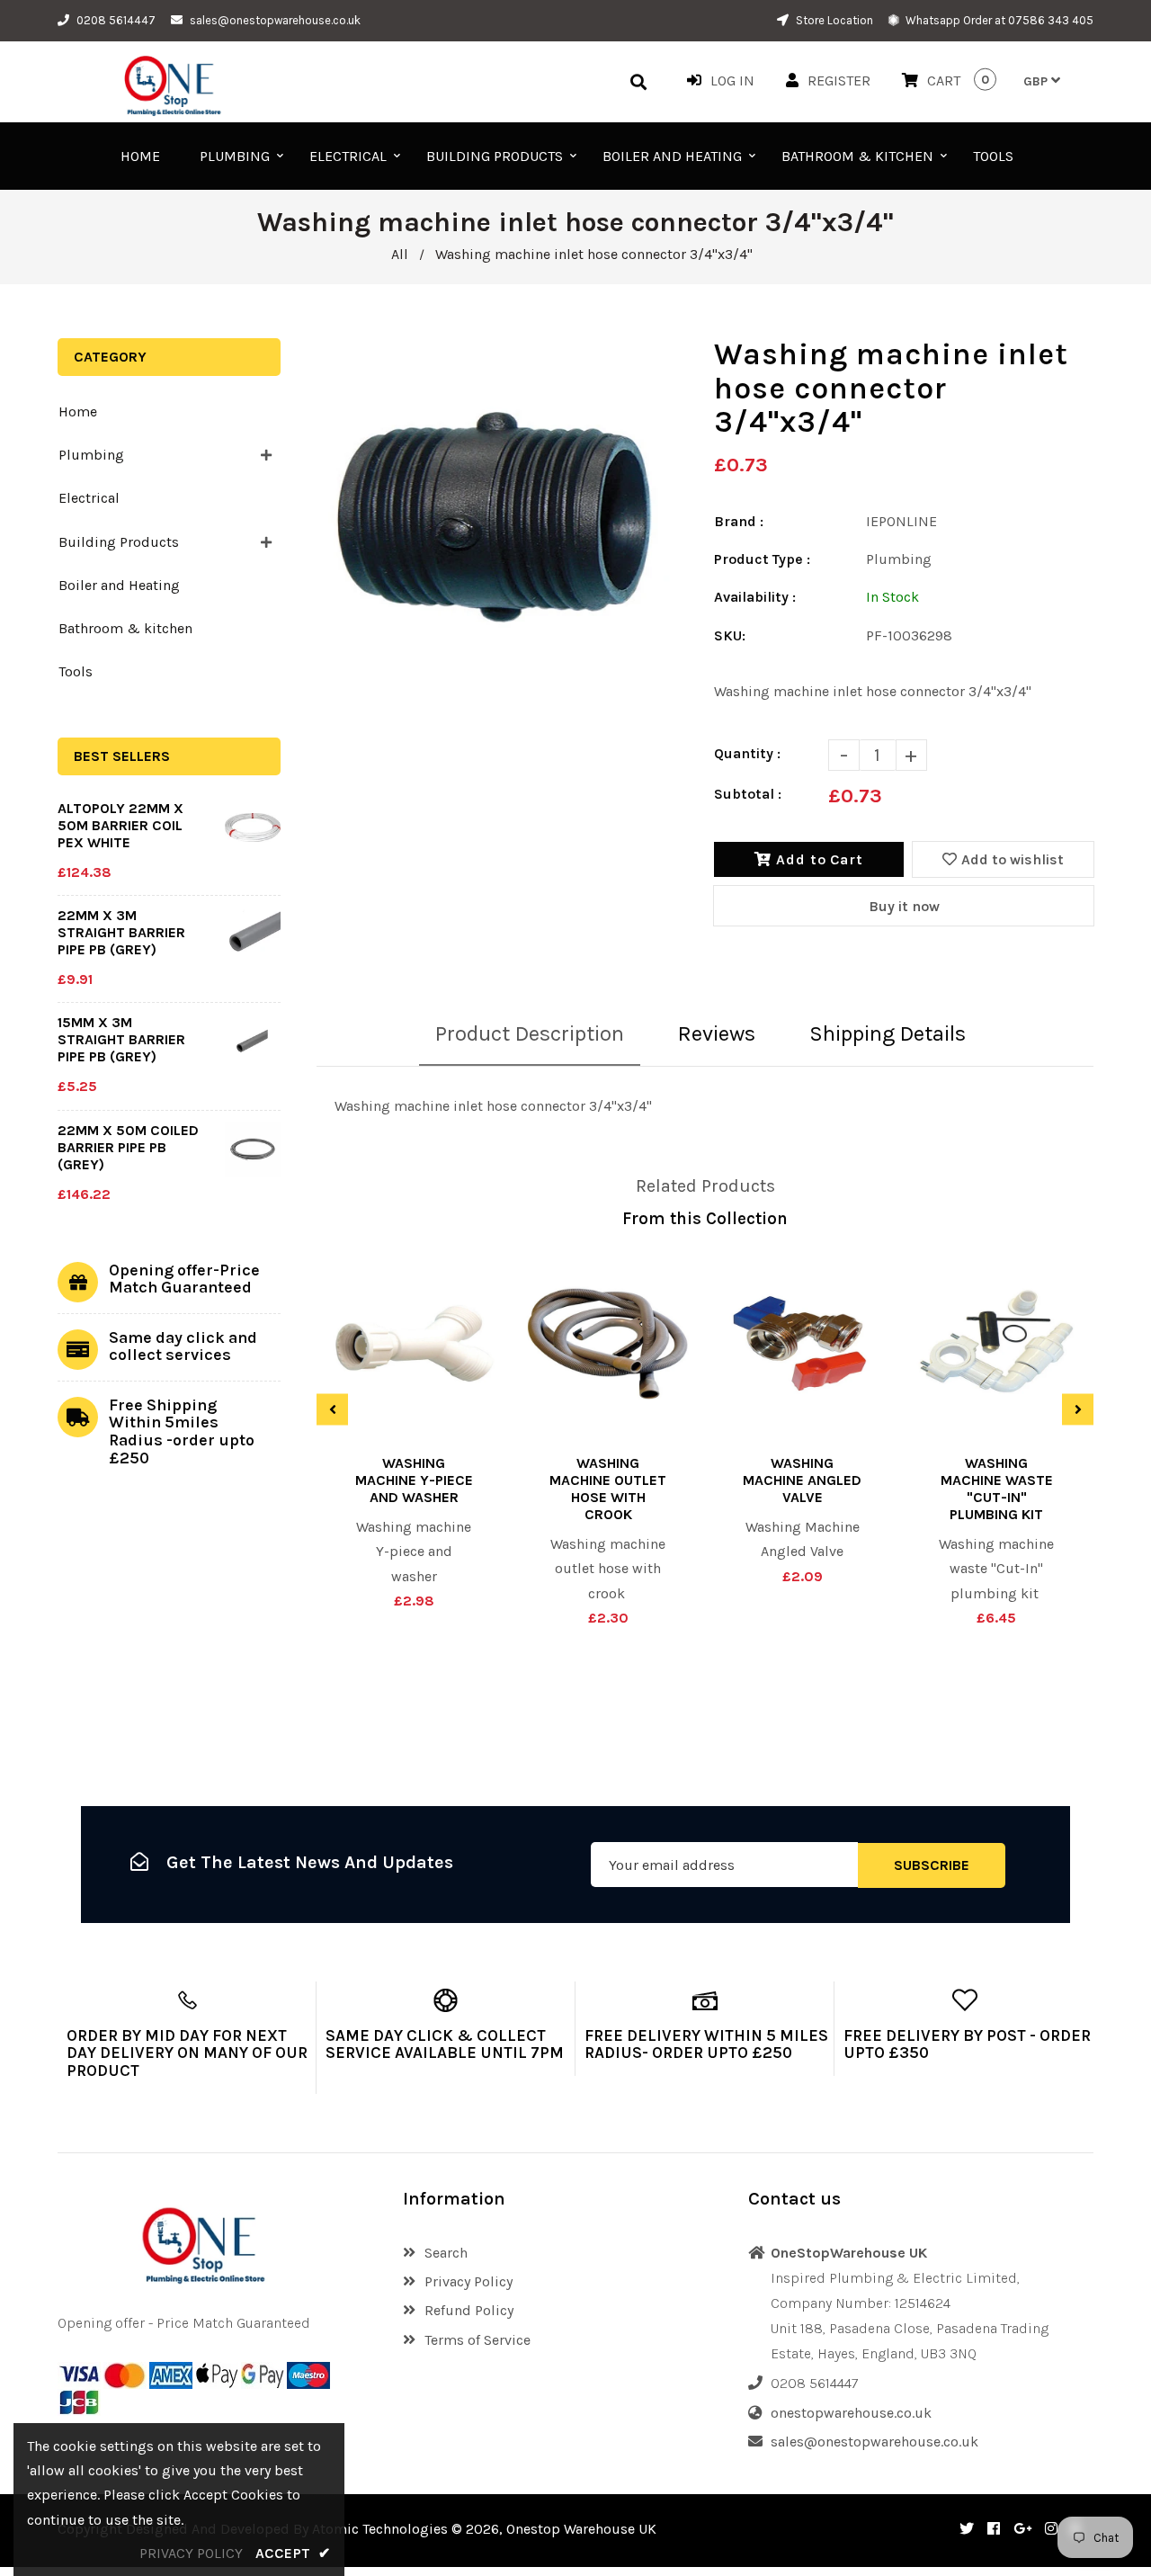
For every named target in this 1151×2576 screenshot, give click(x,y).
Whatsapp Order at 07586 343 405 (998, 20)
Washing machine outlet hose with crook (608, 1489)
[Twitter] (967, 2529)
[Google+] (1022, 2529)
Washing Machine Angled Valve (802, 1480)
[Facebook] (994, 2529)
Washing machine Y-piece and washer (414, 1480)
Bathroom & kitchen (125, 628)
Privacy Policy (468, 2281)
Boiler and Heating (119, 585)
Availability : (755, 597)
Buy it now (904, 906)
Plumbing (91, 455)
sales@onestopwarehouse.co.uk (275, 20)
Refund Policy (469, 2310)
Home (78, 411)
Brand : (739, 521)
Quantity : (747, 753)
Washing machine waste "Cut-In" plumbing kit (997, 1489)
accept (293, 2553)
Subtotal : (748, 794)
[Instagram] (1051, 2529)
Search (446, 2253)
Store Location (833, 20)
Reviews (717, 1033)
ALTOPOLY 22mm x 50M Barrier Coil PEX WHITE (120, 825)
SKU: (730, 635)
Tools (76, 671)
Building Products (119, 542)
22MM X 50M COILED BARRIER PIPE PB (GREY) (128, 1147)
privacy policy (191, 2553)
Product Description (530, 1033)
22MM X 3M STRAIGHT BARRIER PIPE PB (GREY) (121, 932)
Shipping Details (888, 1033)
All (400, 254)
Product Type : (762, 559)
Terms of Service (477, 2340)
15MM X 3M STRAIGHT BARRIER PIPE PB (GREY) (121, 1039)
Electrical (89, 498)
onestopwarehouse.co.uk (851, 2413)
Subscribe (932, 1864)
